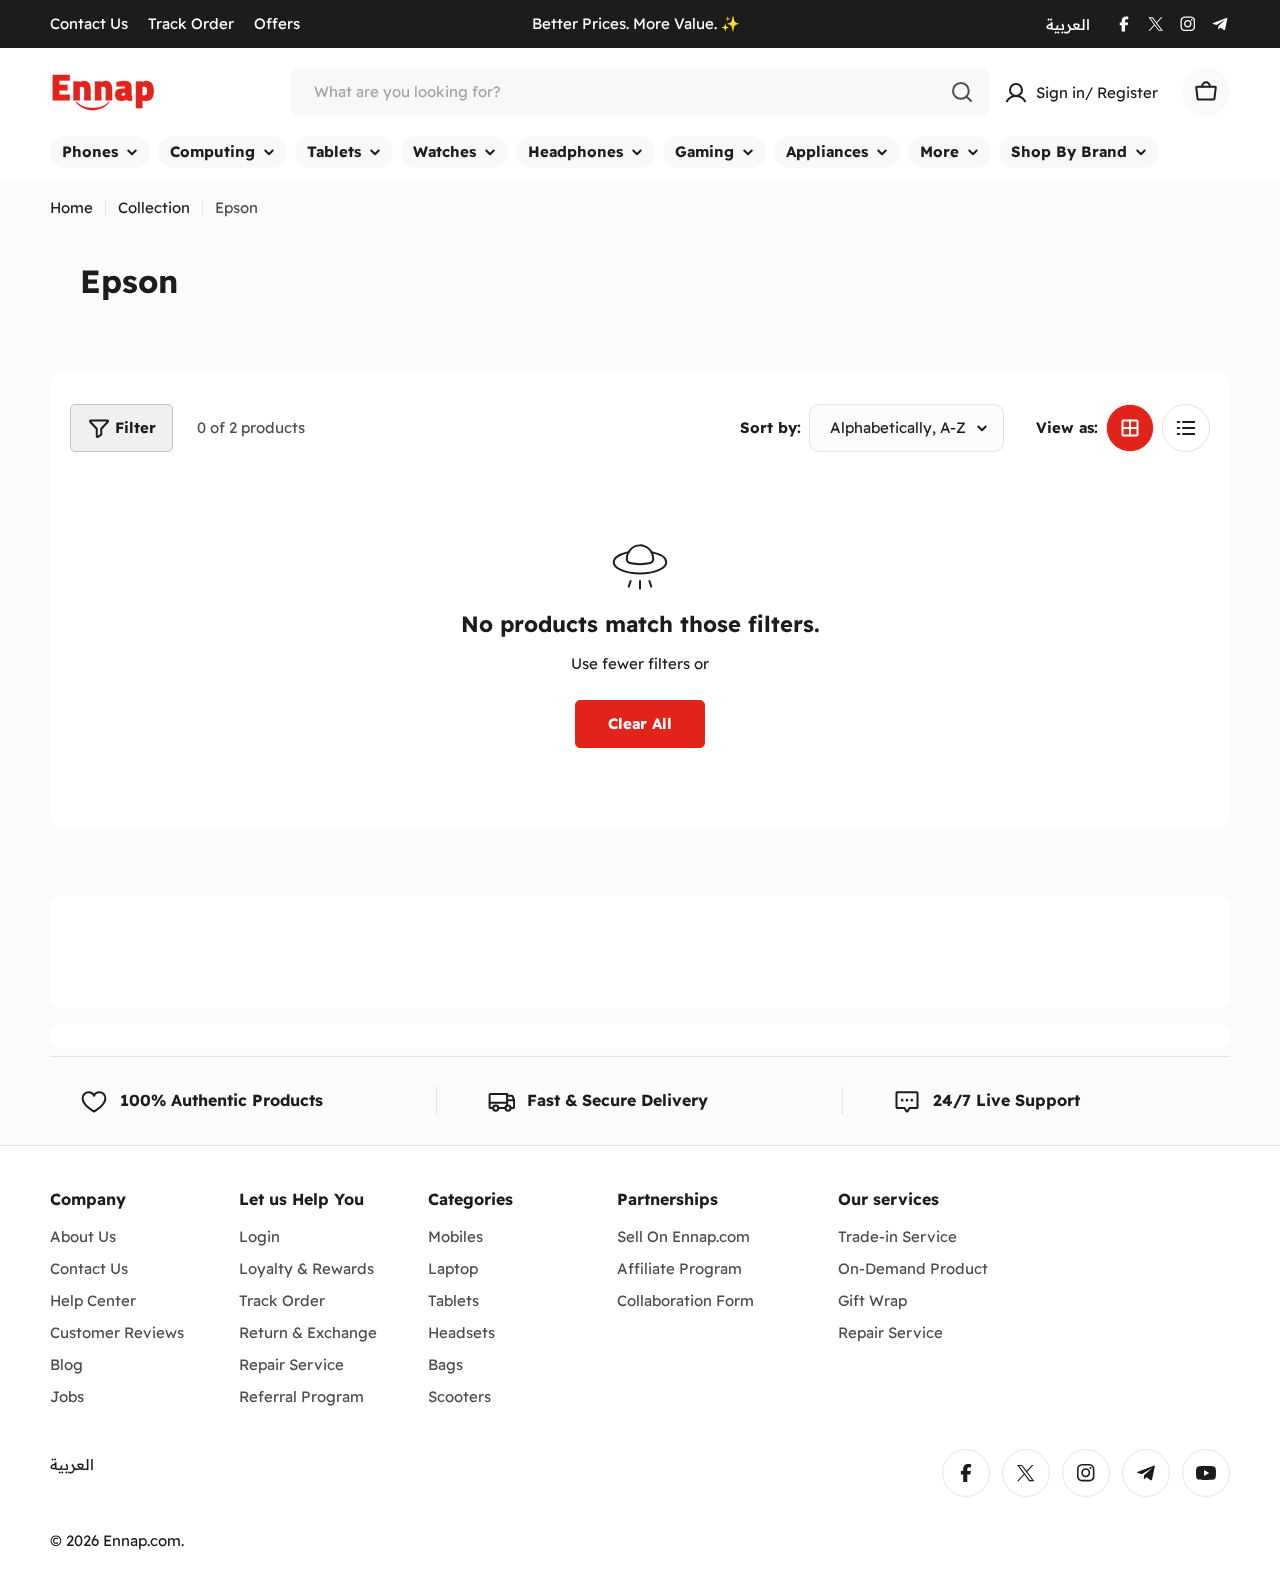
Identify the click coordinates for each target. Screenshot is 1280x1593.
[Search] (962, 92)
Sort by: (770, 427)
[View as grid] (1130, 428)
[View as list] (1186, 428)
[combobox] (640, 92)
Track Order (191, 23)
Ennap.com (142, 1540)
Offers (277, 23)
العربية (1068, 24)
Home (71, 207)
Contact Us (89, 23)
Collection (154, 207)
